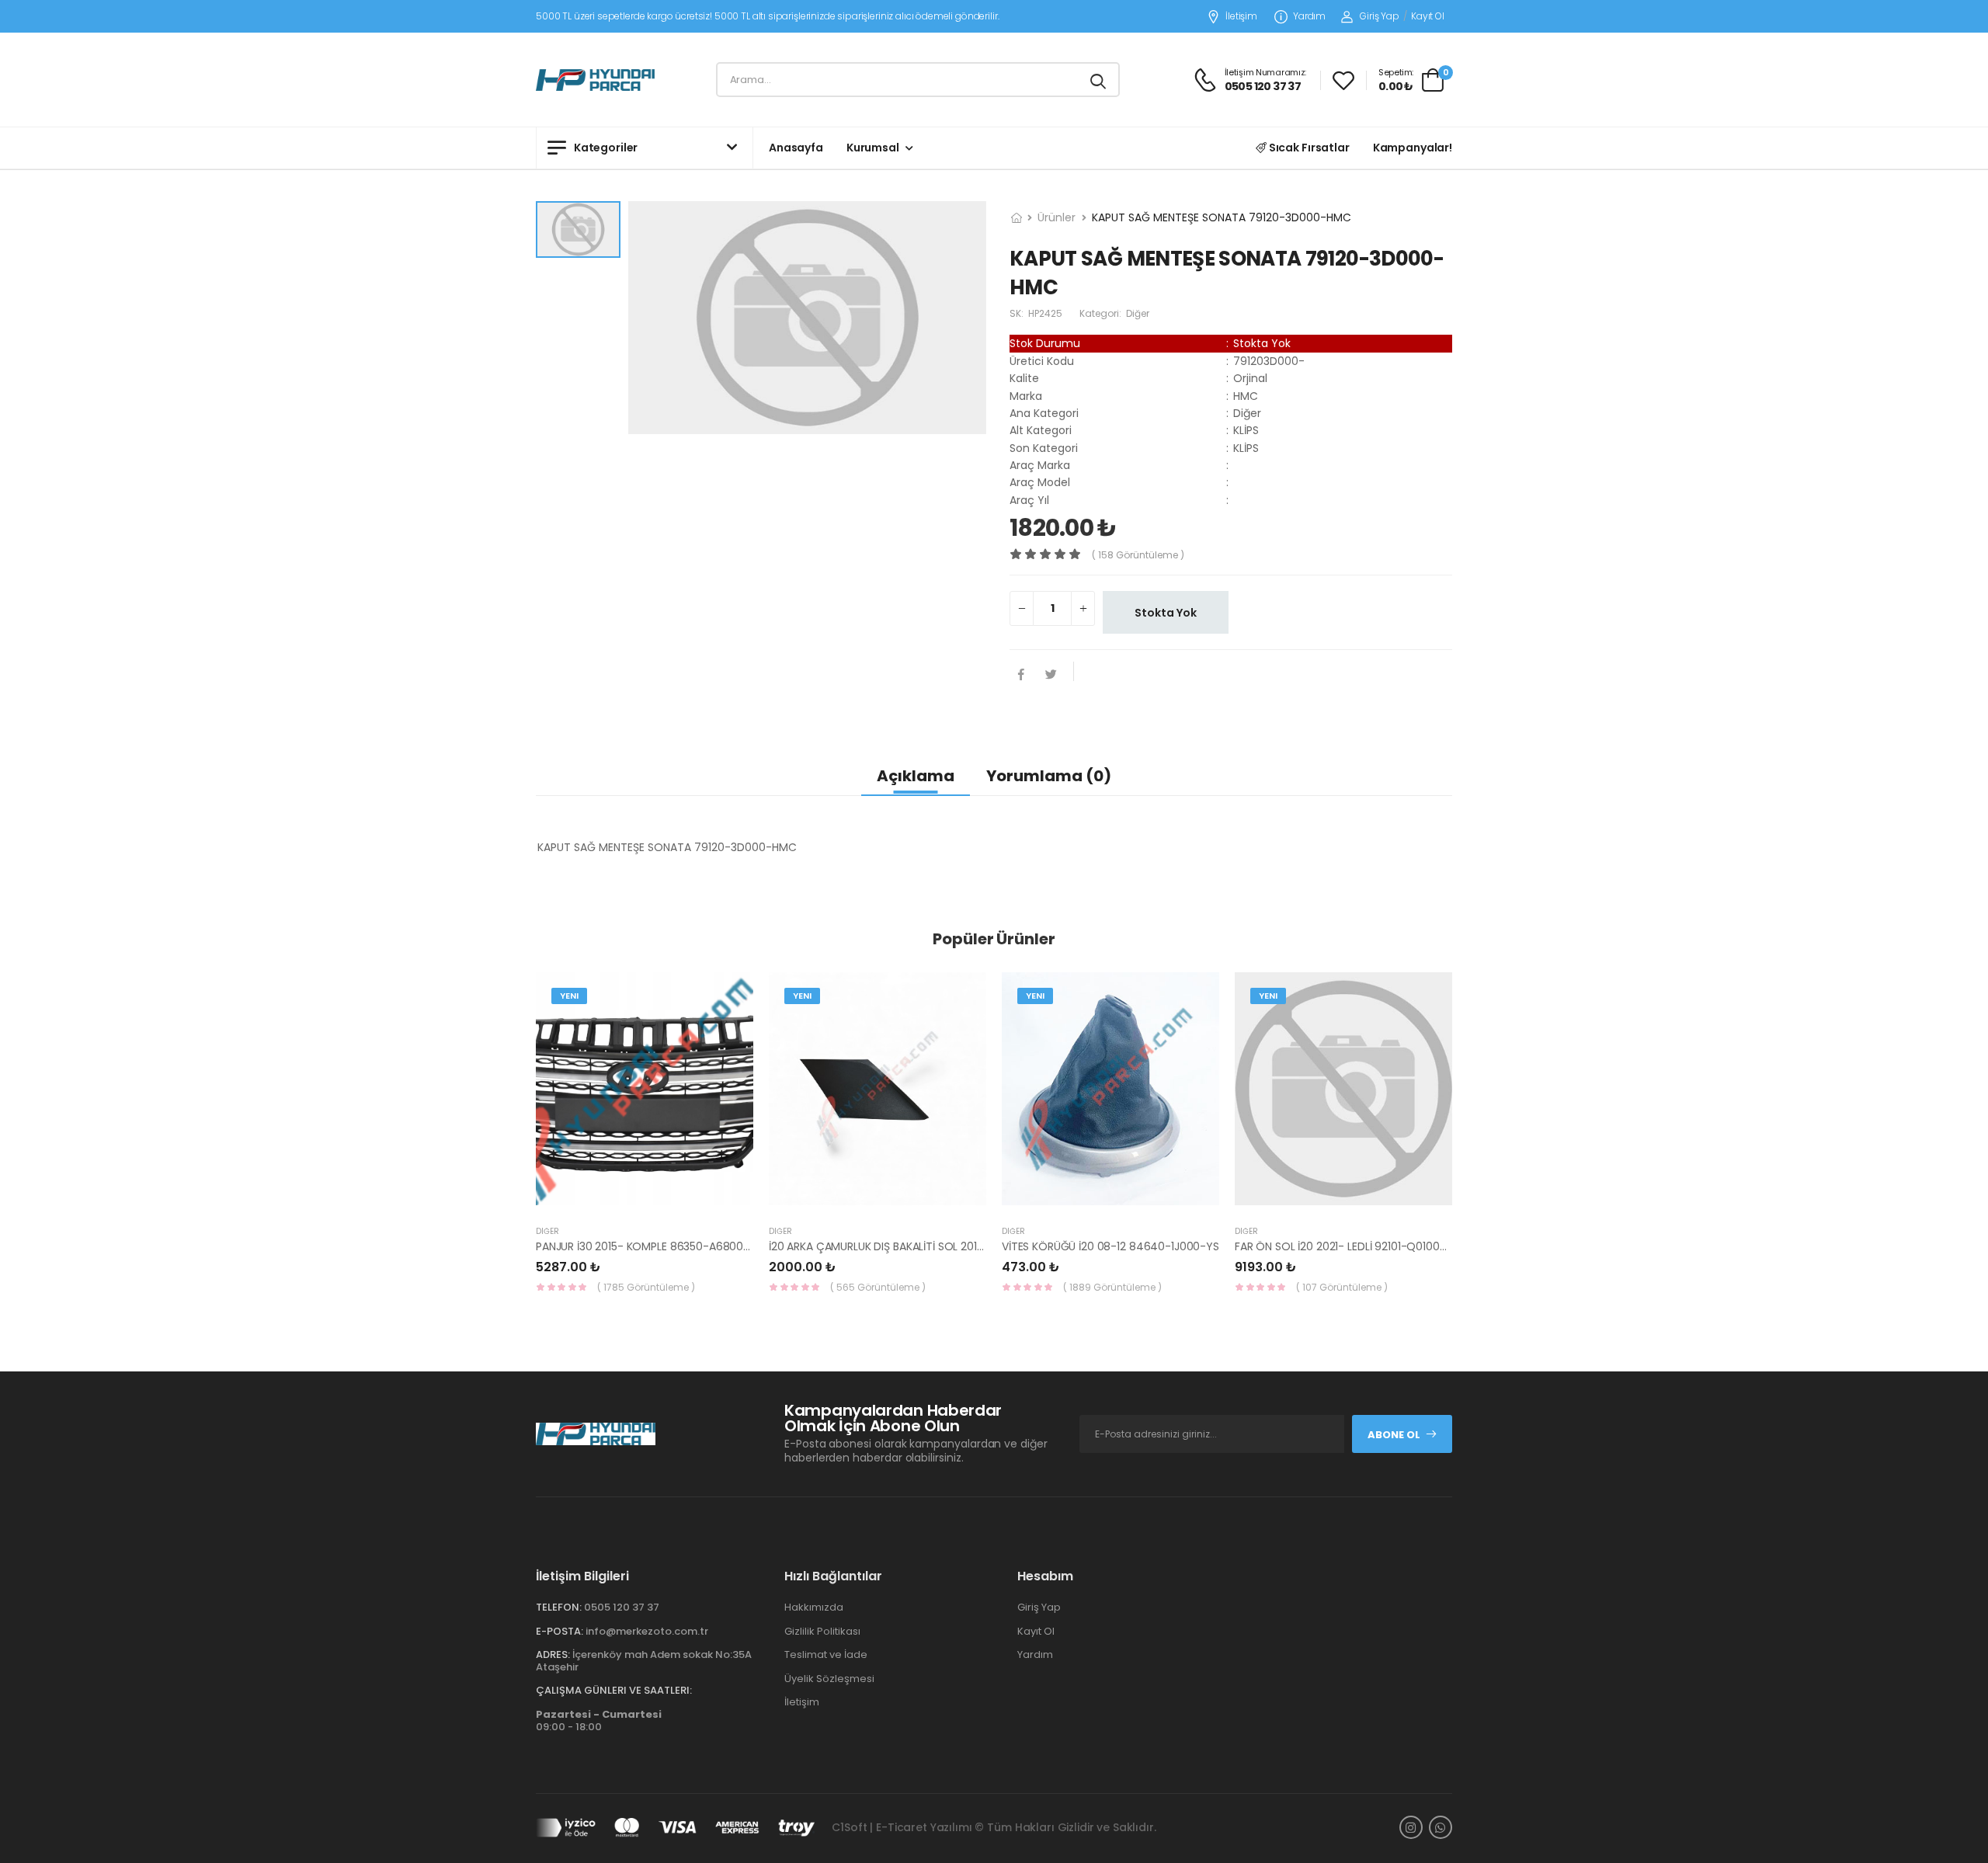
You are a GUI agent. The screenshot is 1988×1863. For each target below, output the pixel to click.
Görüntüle (645, 1197)
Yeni (569, 996)
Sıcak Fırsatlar (1308, 148)
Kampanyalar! (1413, 148)
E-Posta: (560, 1631)
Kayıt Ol (1428, 16)
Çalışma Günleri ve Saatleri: (614, 1690)
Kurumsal (873, 148)
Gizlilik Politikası (822, 1631)
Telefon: (559, 1607)
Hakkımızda (814, 1607)
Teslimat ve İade (826, 1654)
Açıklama (916, 776)
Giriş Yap (1380, 16)
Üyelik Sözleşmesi (829, 1679)
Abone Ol (1394, 1435)
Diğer (547, 1231)
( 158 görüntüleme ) (1138, 555)
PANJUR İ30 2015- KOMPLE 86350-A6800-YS (649, 1246)
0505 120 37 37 (622, 1607)
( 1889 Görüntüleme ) (1112, 1287)
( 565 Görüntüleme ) (878, 1287)
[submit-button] (1098, 80)
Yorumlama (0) (1049, 776)
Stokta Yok (1166, 613)
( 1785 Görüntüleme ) (646, 1287)
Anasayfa (796, 148)
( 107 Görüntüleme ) (1342, 1287)
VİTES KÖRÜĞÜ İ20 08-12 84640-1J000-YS (1110, 1246)
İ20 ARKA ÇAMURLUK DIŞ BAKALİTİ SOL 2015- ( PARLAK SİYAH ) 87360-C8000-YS (972, 1246)
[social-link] (1411, 1827)
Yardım (1309, 17)
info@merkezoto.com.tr (647, 1631)
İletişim (1241, 17)
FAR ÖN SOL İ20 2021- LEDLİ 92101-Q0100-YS (1347, 1246)
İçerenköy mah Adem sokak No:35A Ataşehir (644, 1661)
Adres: (553, 1654)
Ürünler (1057, 217)
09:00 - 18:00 (599, 1720)
